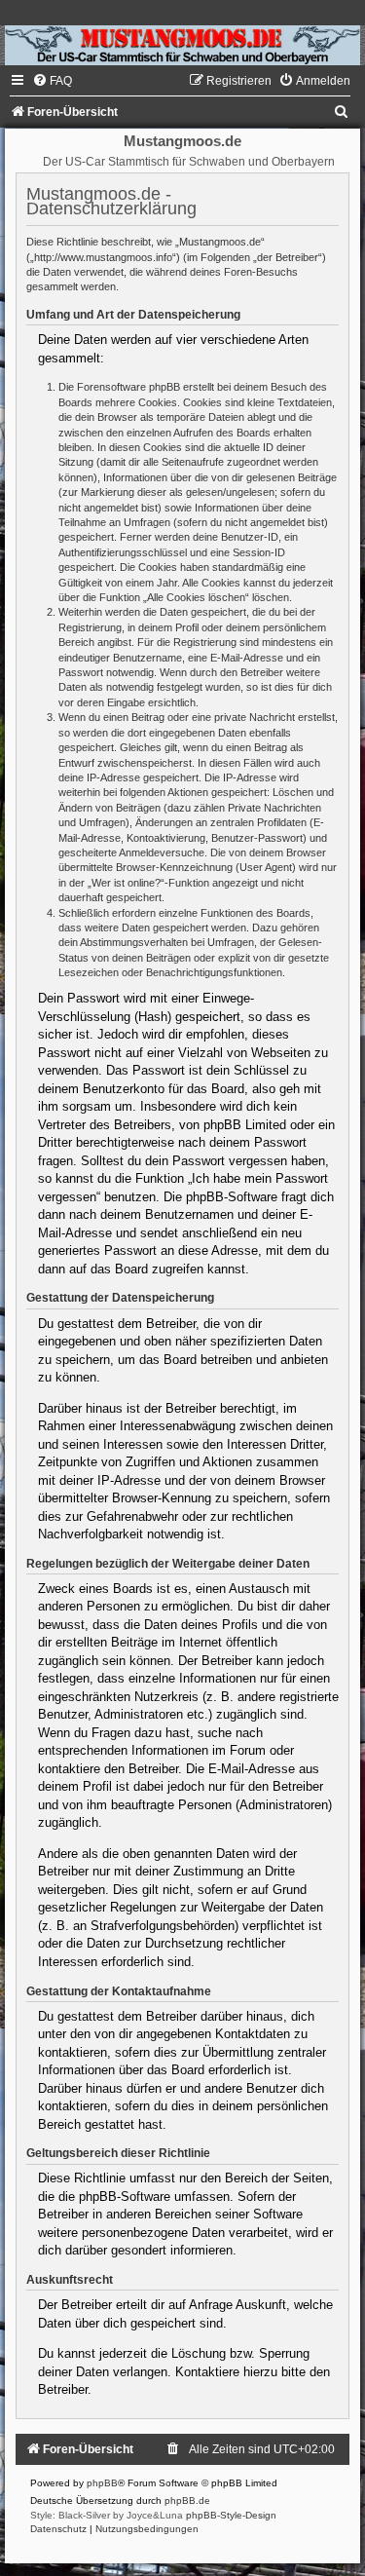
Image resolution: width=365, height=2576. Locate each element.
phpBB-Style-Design (231, 2515)
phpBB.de (187, 2500)
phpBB (102, 2483)
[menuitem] (52, 81)
